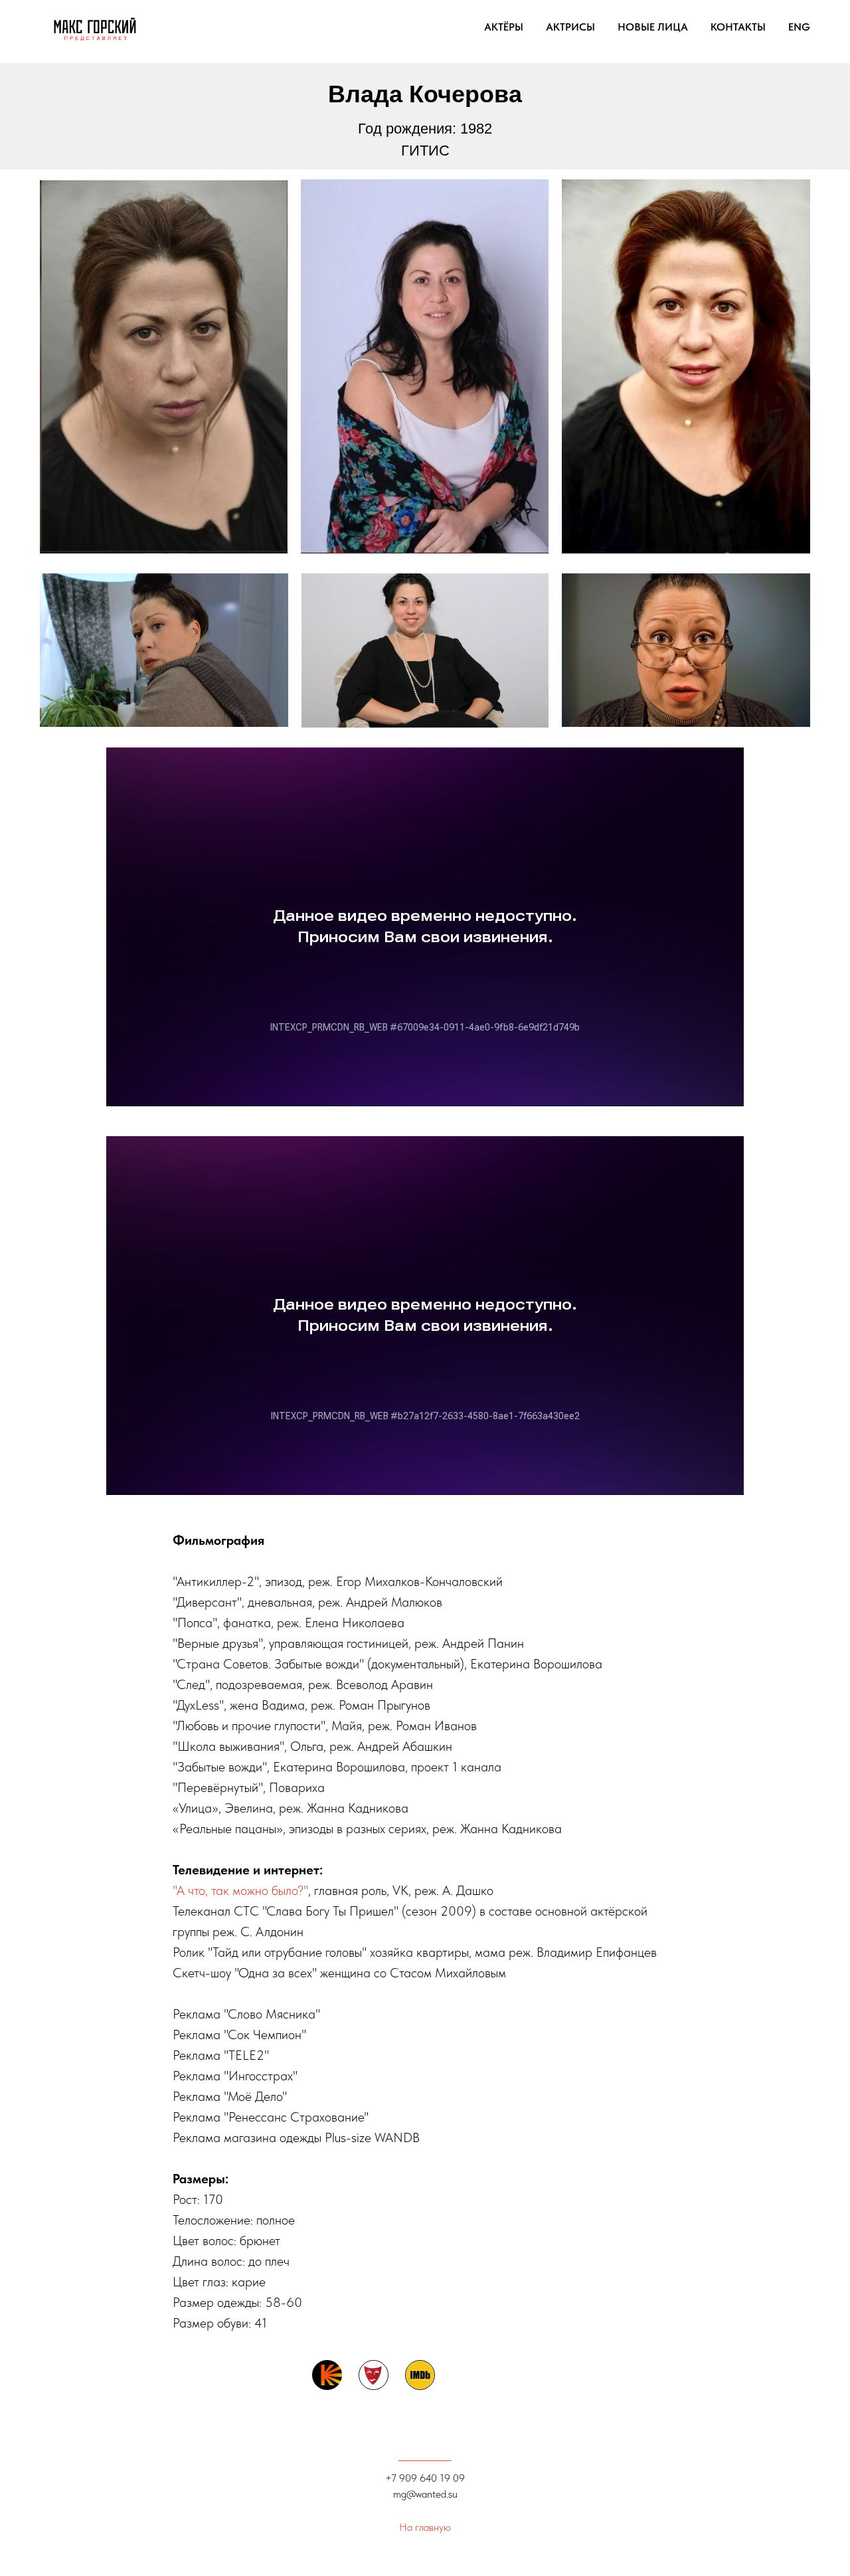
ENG (799, 27)
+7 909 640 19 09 (425, 2478)
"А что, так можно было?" (240, 1890)
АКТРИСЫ (570, 27)
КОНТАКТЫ (738, 27)
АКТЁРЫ (504, 27)
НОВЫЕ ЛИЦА (653, 27)
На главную (425, 2527)
